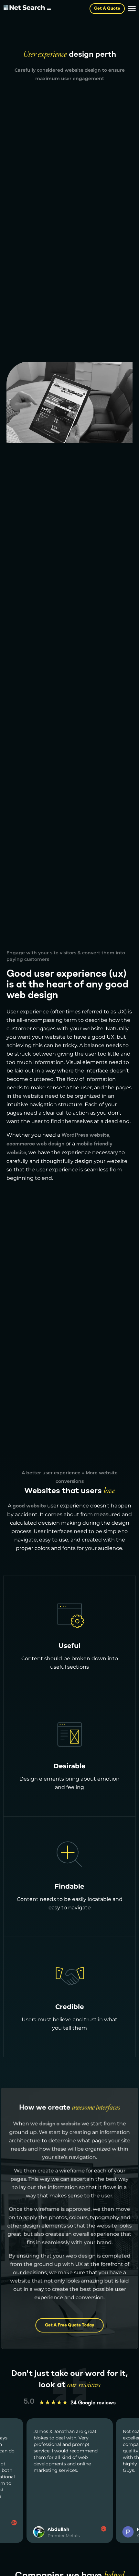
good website (29, 1506)
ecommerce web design (35, 1144)
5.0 (29, 2402)
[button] (132, 9)
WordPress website (85, 1135)
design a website (60, 2124)
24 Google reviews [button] (93, 2403)
